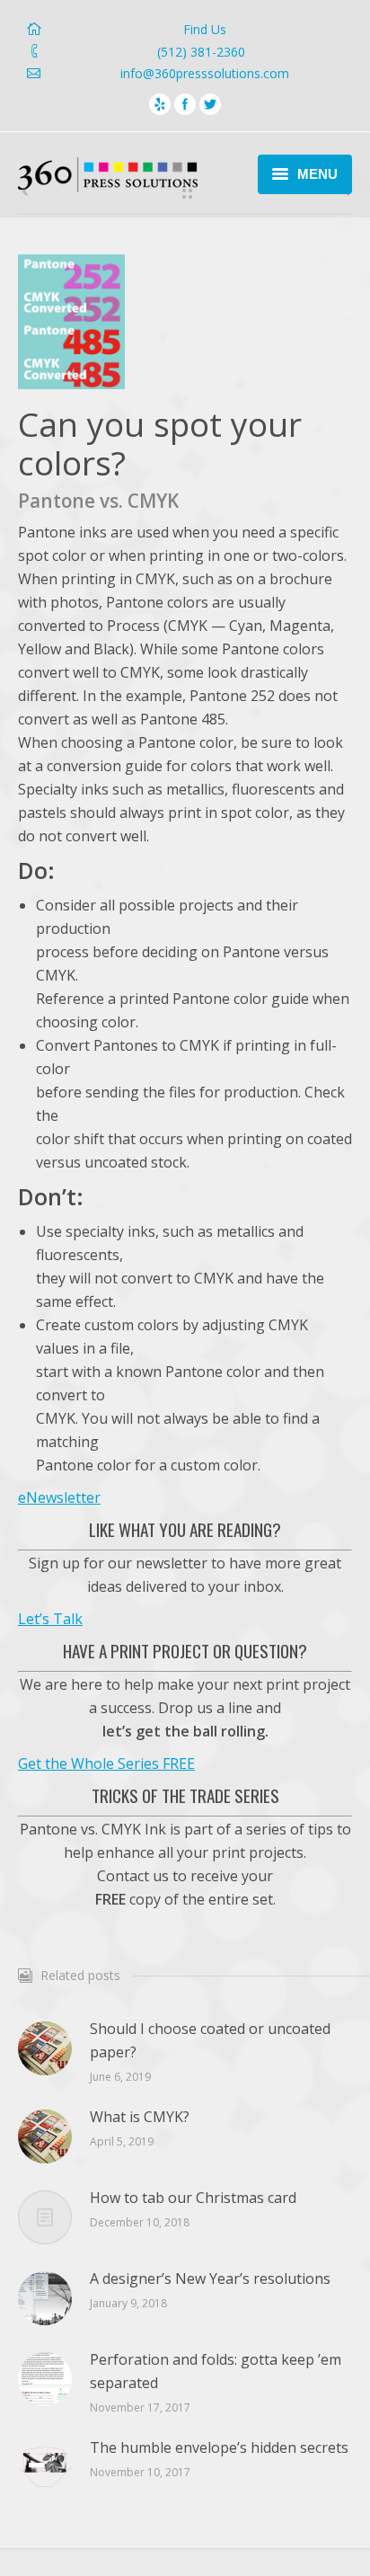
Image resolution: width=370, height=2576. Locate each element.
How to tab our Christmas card (193, 2198)
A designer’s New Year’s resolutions (210, 2278)
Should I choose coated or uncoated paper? (210, 2040)
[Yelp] (160, 104)
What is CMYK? (140, 2117)
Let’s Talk (50, 1619)
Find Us (205, 29)
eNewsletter (59, 1497)
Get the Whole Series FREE (106, 1763)
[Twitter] (210, 104)
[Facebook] (185, 104)
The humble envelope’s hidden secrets (219, 2447)
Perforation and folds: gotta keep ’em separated (216, 2371)
